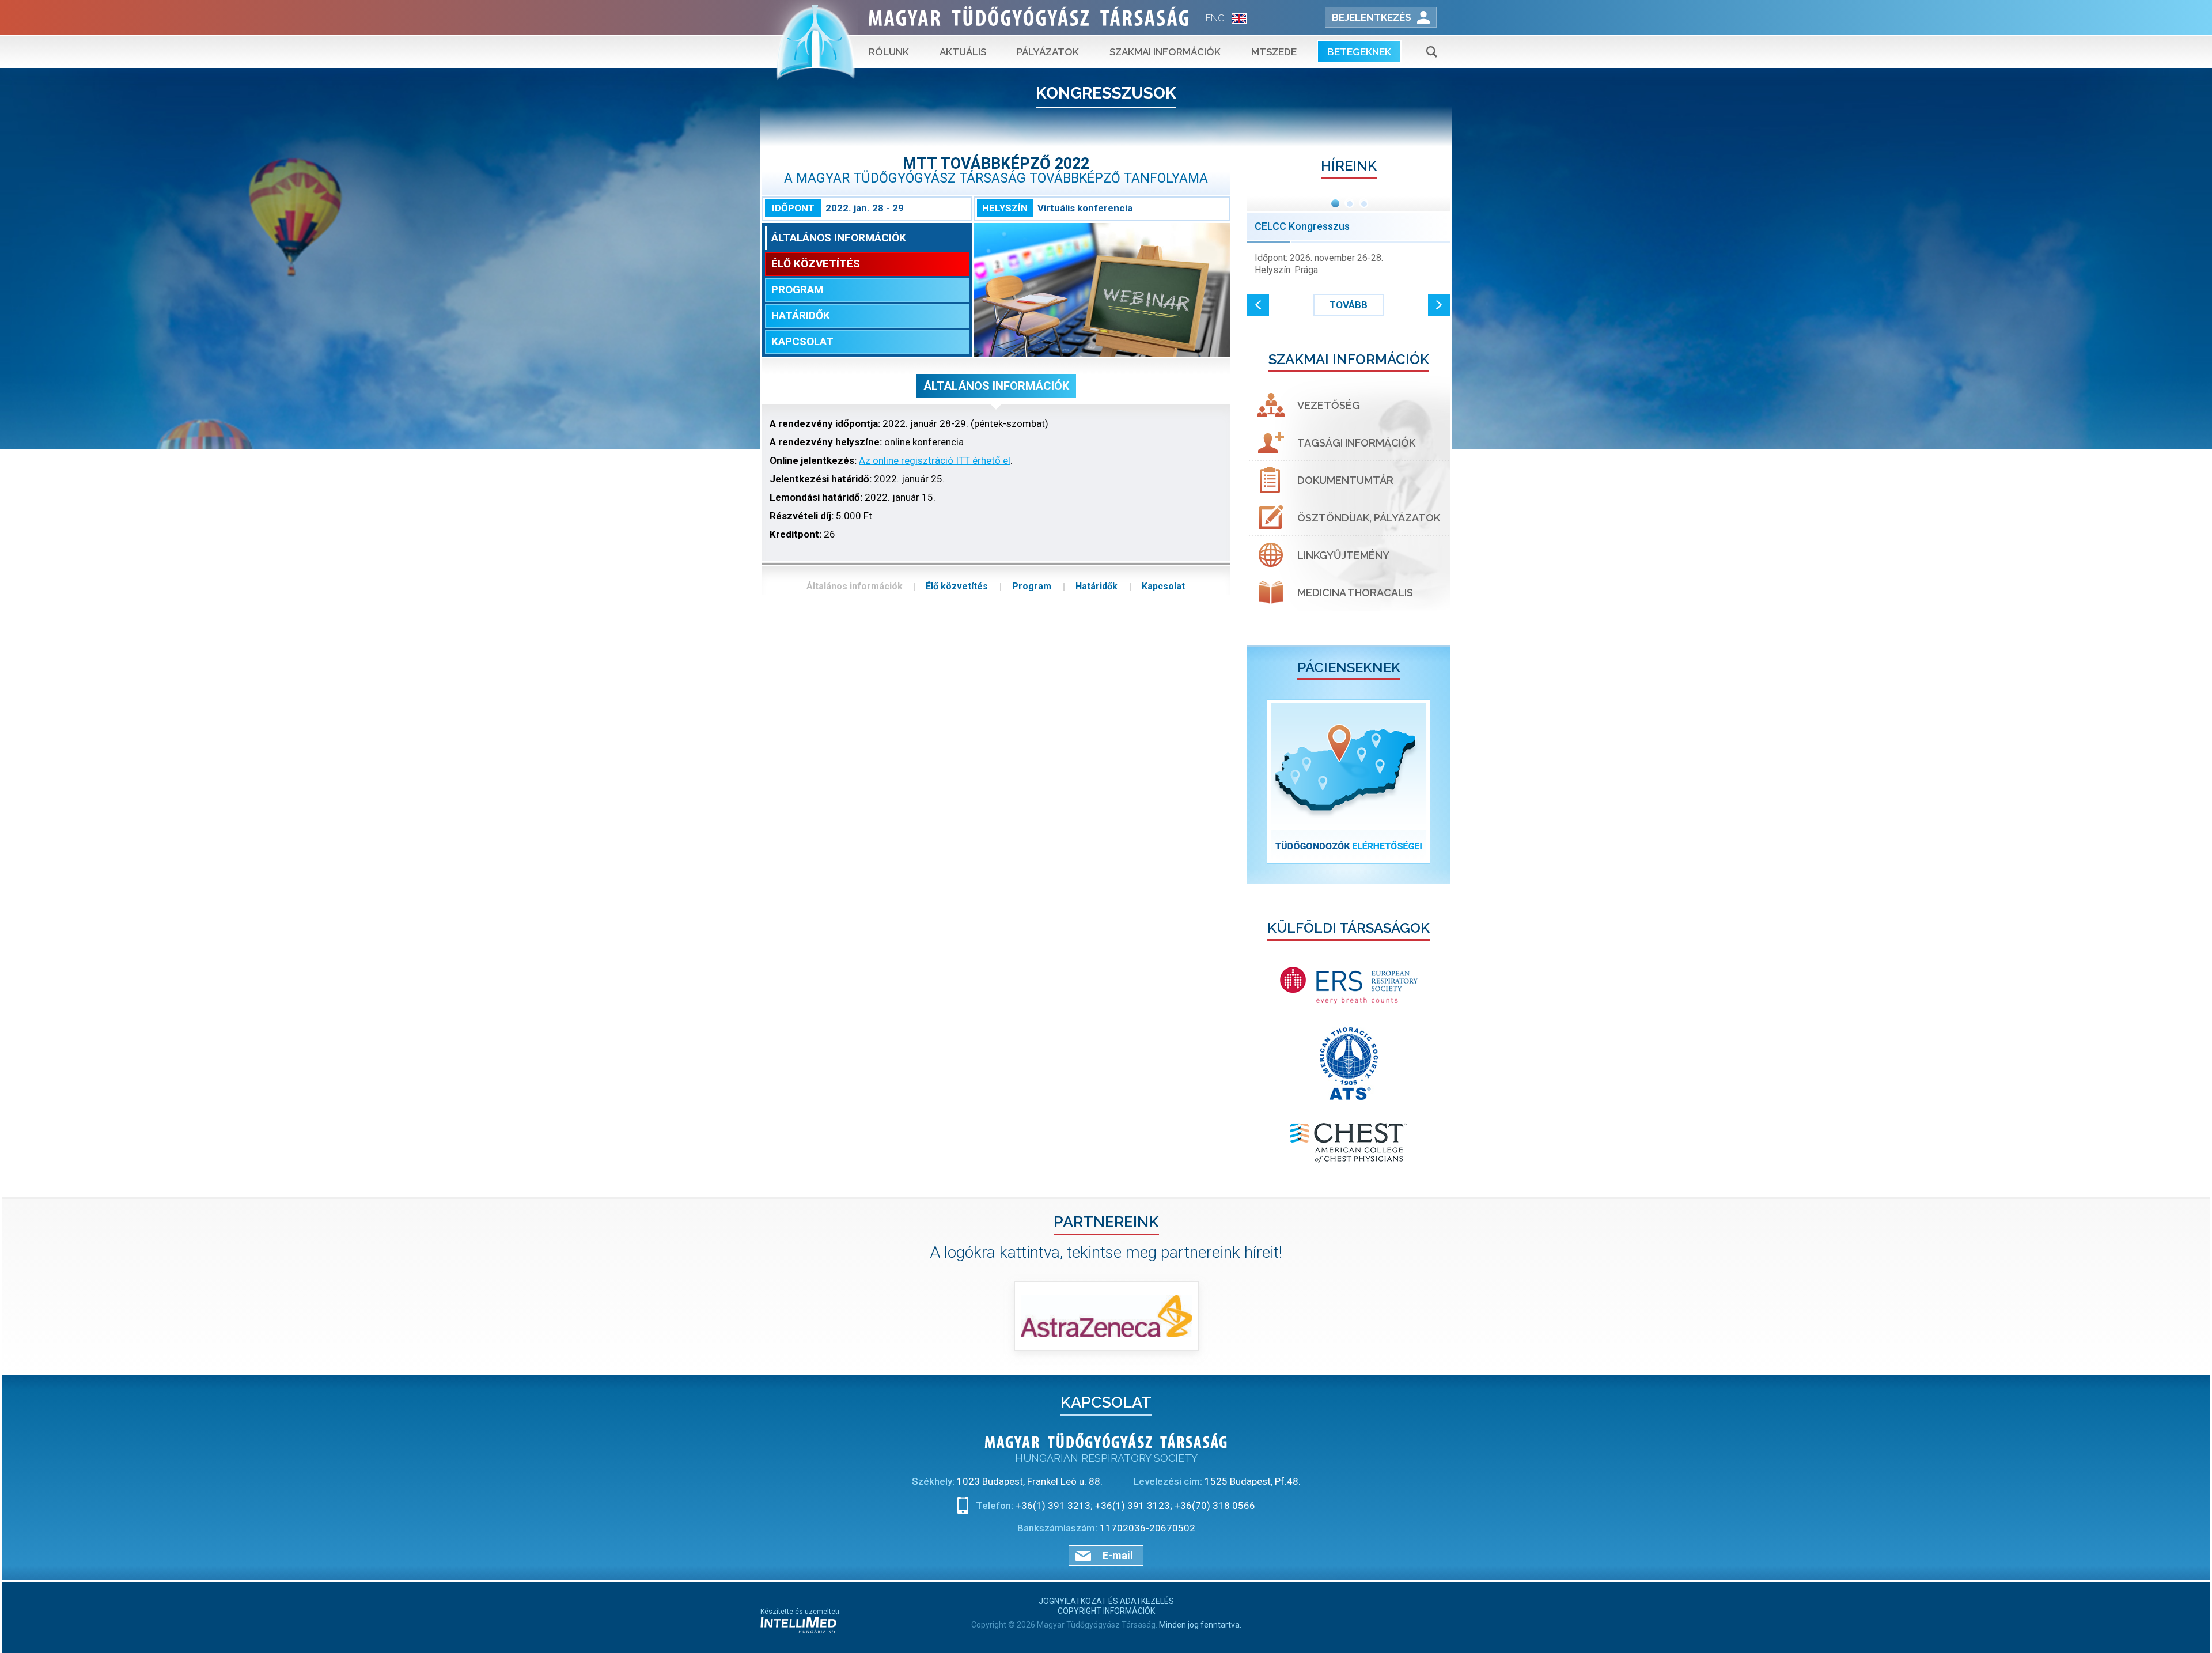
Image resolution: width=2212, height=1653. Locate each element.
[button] (1258, 305)
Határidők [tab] (801, 315)
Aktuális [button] (963, 52)
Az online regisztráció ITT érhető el (935, 460)
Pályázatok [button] (1048, 52)
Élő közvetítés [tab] (816, 264)
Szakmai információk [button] (1165, 52)
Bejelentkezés (1372, 17)
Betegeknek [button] (1359, 52)
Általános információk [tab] (839, 238)
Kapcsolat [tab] (802, 341)
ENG (1215, 18)
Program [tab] (797, 290)
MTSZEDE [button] (1274, 52)
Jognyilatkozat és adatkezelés (1106, 1601)
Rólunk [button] (889, 52)
